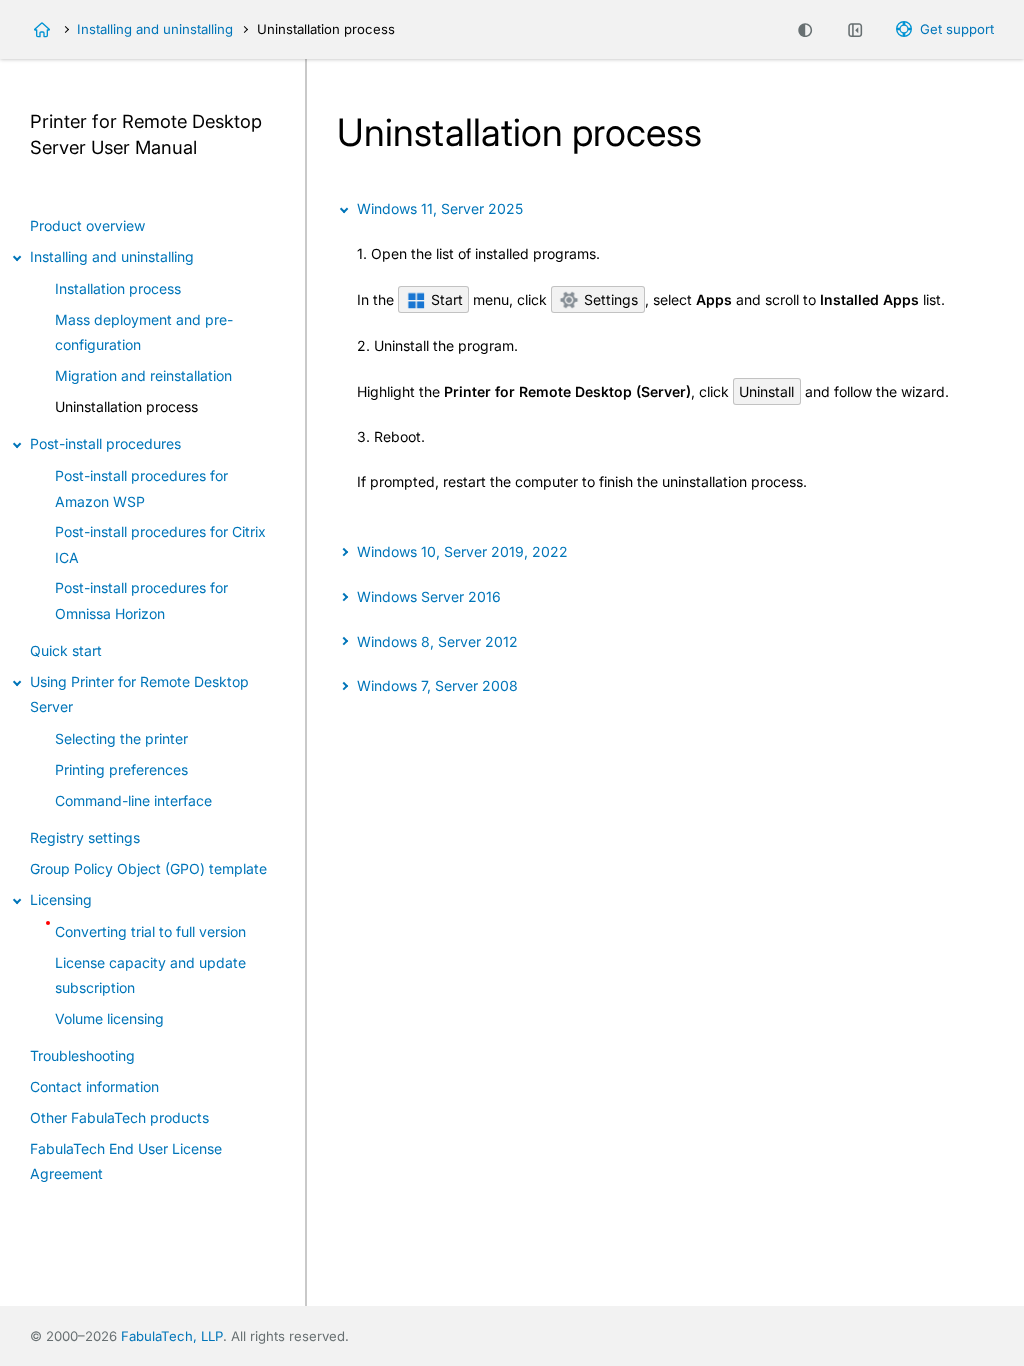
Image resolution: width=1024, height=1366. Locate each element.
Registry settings (85, 837)
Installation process (118, 288)
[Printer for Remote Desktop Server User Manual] (42, 30)
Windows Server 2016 (428, 596)
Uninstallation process (126, 406)
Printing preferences (121, 769)
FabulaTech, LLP (172, 1336)
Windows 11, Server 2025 (439, 208)
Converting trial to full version (150, 931)
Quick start (66, 650)
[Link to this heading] (208, 149)
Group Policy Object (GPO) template (148, 868)
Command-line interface (133, 800)
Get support (957, 29)
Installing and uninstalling (155, 29)
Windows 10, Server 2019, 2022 (462, 551)
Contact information (94, 1086)
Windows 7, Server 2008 (437, 685)
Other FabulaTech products (119, 1117)
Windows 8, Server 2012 (437, 641)
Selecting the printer (121, 738)
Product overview (87, 225)
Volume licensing (109, 1018)
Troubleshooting (82, 1055)
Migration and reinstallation (143, 375)
